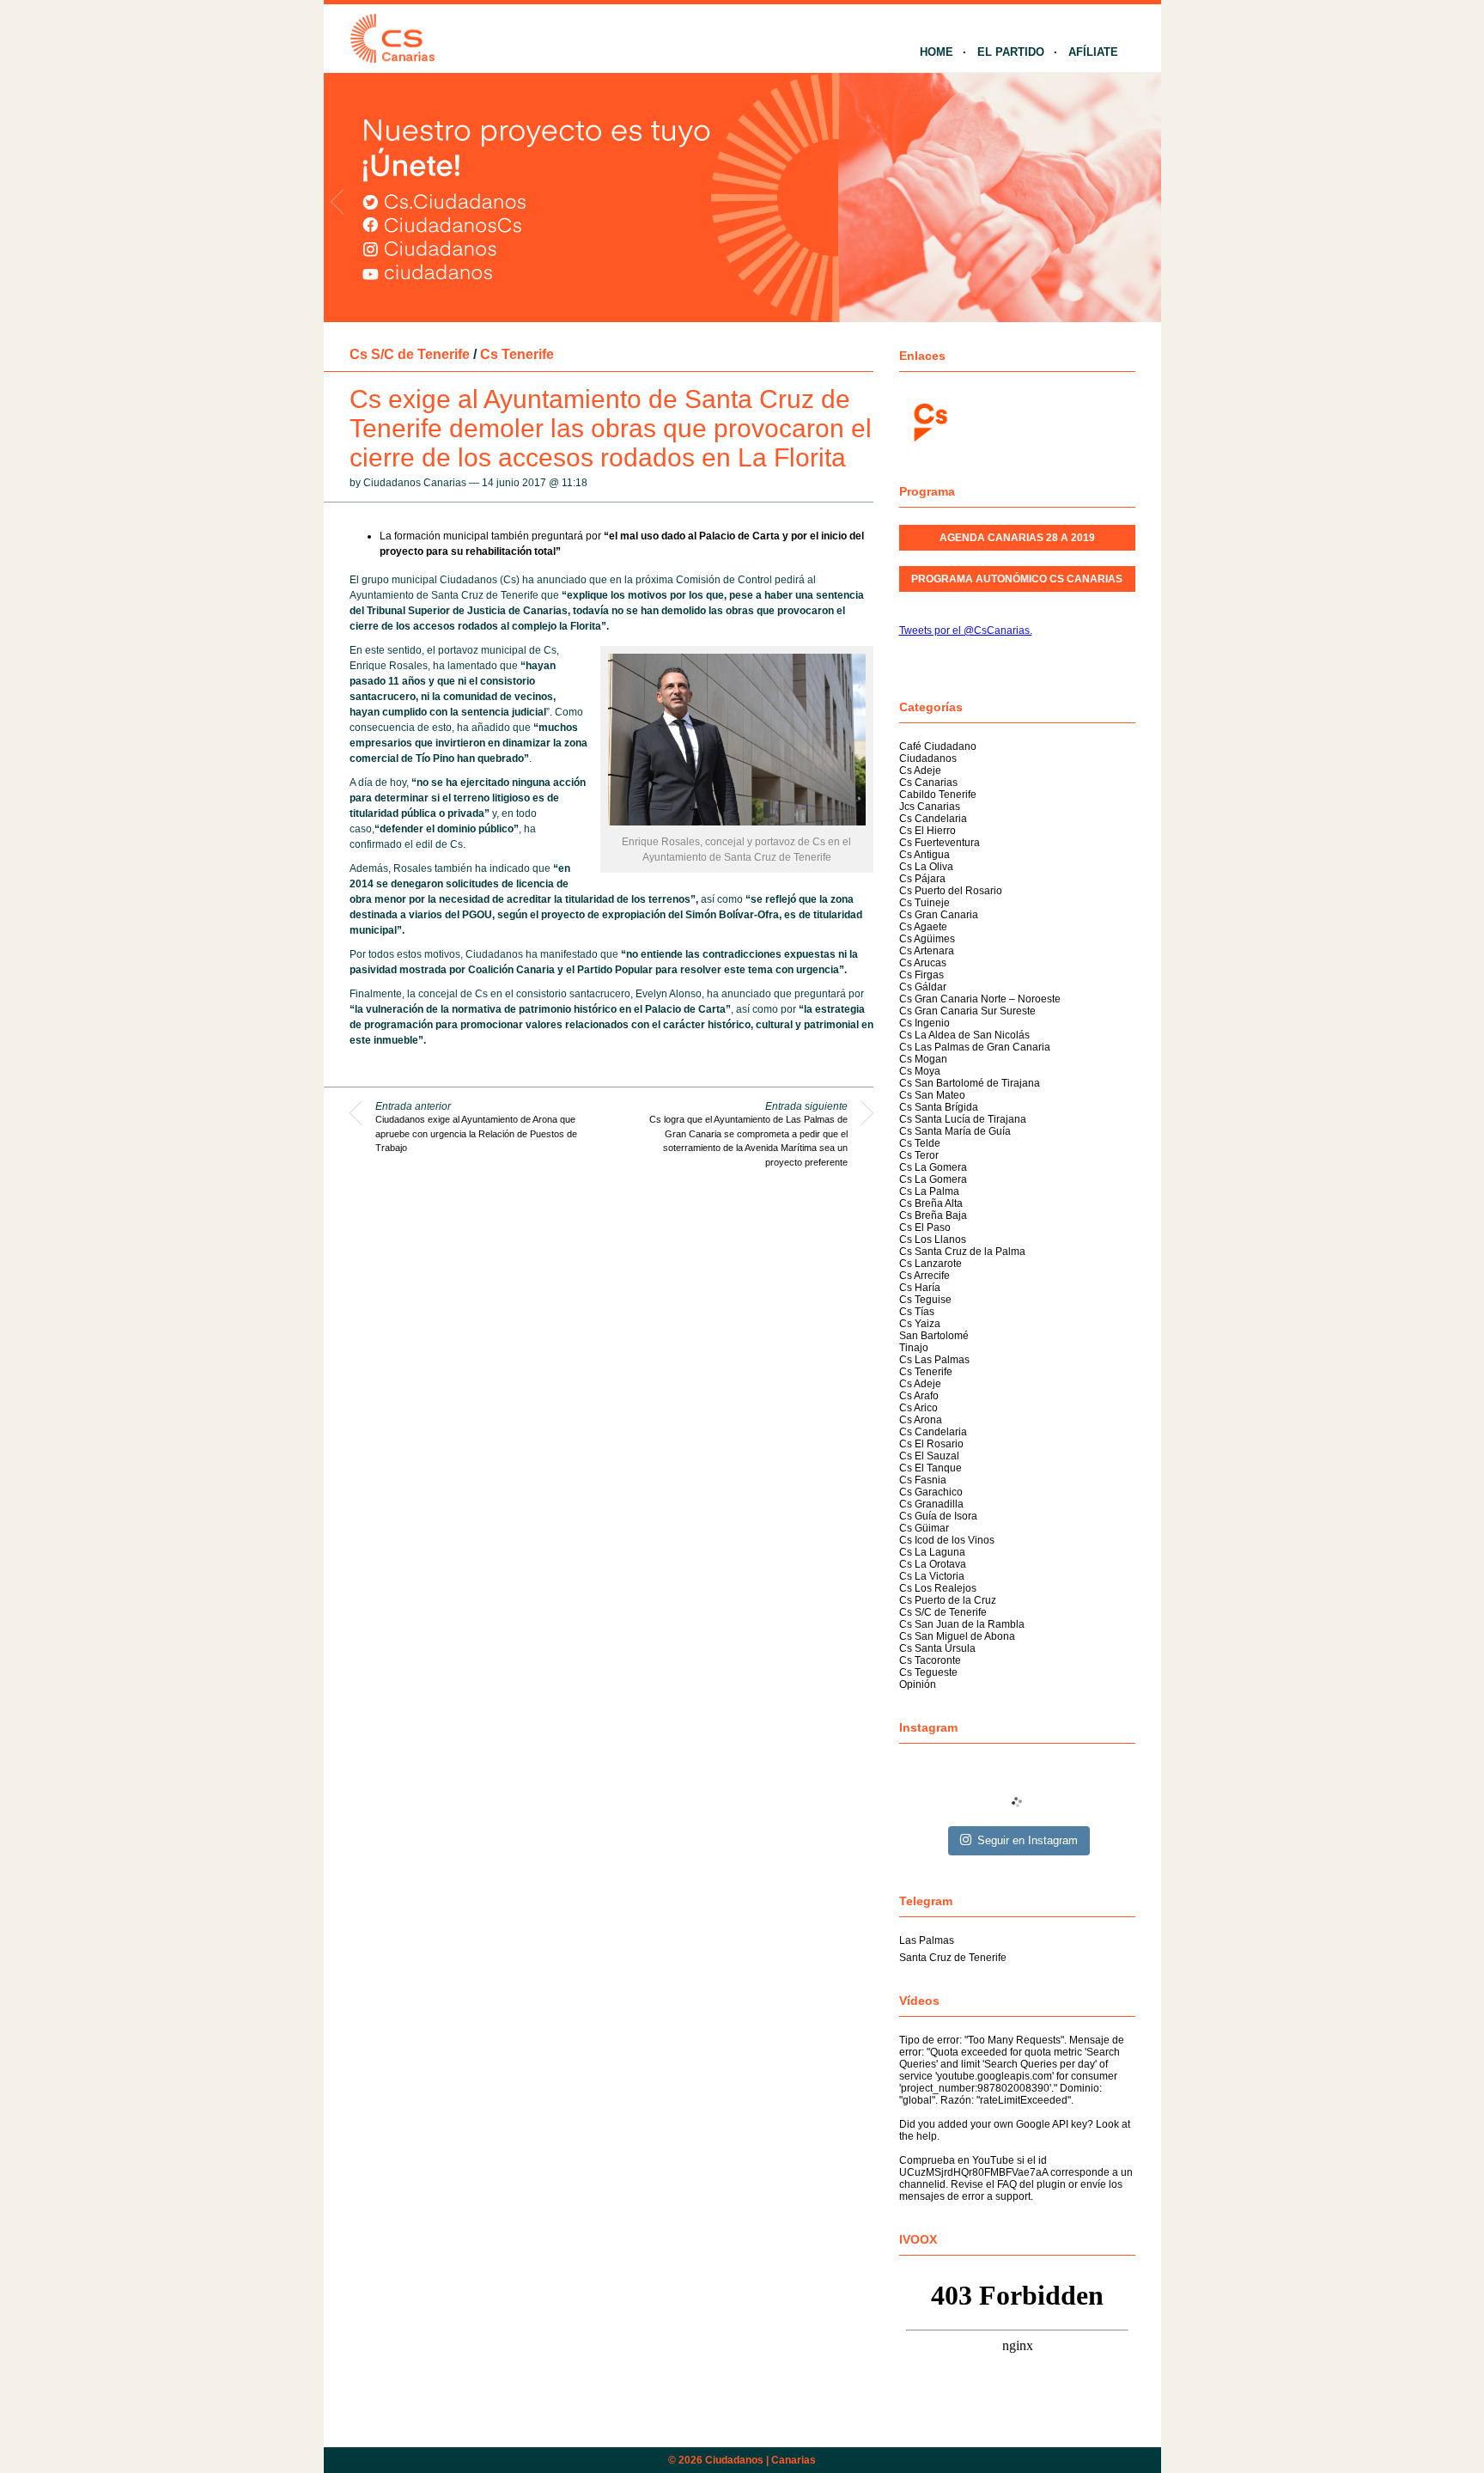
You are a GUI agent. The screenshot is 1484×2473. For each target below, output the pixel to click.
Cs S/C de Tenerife (410, 354)
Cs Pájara (922, 879)
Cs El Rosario (931, 1444)
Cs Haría (920, 1288)
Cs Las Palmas (934, 1360)
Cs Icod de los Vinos (947, 1540)
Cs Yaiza (920, 1324)
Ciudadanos (928, 758)
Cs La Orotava (933, 1564)
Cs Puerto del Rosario (951, 891)
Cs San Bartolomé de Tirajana (970, 1083)
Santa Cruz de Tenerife (953, 1958)
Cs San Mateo (932, 1095)
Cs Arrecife (924, 1276)
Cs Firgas (921, 975)
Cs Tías (917, 1312)
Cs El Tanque (931, 1468)
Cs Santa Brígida (939, 1107)
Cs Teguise (925, 1300)
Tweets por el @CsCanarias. (966, 630)
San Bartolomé (934, 1336)
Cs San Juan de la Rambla (962, 1624)
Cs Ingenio (924, 1023)
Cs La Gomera (933, 1167)
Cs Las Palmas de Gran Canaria (975, 1047)
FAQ (1007, 2184)
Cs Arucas (923, 963)
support (1013, 2196)
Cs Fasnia (923, 1480)
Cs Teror (919, 1155)
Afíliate (1093, 52)
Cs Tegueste (928, 1672)
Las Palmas (927, 1940)
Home (937, 52)
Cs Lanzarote (931, 1264)
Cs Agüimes (927, 939)
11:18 (575, 483)
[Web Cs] (929, 420)
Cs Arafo (919, 1396)
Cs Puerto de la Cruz (948, 1600)
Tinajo (914, 1348)
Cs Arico (918, 1408)
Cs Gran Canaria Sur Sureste (967, 1011)
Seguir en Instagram (1028, 1840)
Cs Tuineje (924, 903)
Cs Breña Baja (933, 1215)
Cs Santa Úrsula (937, 1648)
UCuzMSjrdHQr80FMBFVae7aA (973, 2172)
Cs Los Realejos (938, 1588)
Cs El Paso (925, 1227)
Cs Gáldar (923, 987)
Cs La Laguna (932, 1552)
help (927, 2136)
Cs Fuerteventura (940, 843)
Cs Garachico (931, 1492)
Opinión (918, 1684)
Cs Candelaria (933, 819)
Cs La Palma (929, 1191)
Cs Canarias (928, 783)
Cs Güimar (924, 1528)
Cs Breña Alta (931, 1203)
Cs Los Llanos (933, 1240)
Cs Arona (921, 1420)
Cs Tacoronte (930, 1660)
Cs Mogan (923, 1059)
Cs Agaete (923, 927)
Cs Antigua (924, 855)
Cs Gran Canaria (939, 915)
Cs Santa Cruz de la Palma (962, 1252)
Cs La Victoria (932, 1576)
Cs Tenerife (517, 354)
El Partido (1011, 52)
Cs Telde (920, 1143)
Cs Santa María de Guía (955, 1131)
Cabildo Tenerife (938, 795)
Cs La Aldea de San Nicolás (964, 1035)
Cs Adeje (920, 771)
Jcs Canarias (930, 807)
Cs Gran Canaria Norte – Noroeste (980, 999)
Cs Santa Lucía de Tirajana (963, 1119)
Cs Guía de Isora (938, 1516)
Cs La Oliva (926, 867)
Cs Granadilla (931, 1504)
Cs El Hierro (927, 831)
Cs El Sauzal (929, 1456)
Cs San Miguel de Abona (957, 1636)
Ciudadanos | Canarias (760, 2460)
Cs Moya (920, 1071)
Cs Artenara (927, 951)
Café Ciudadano (938, 746)
